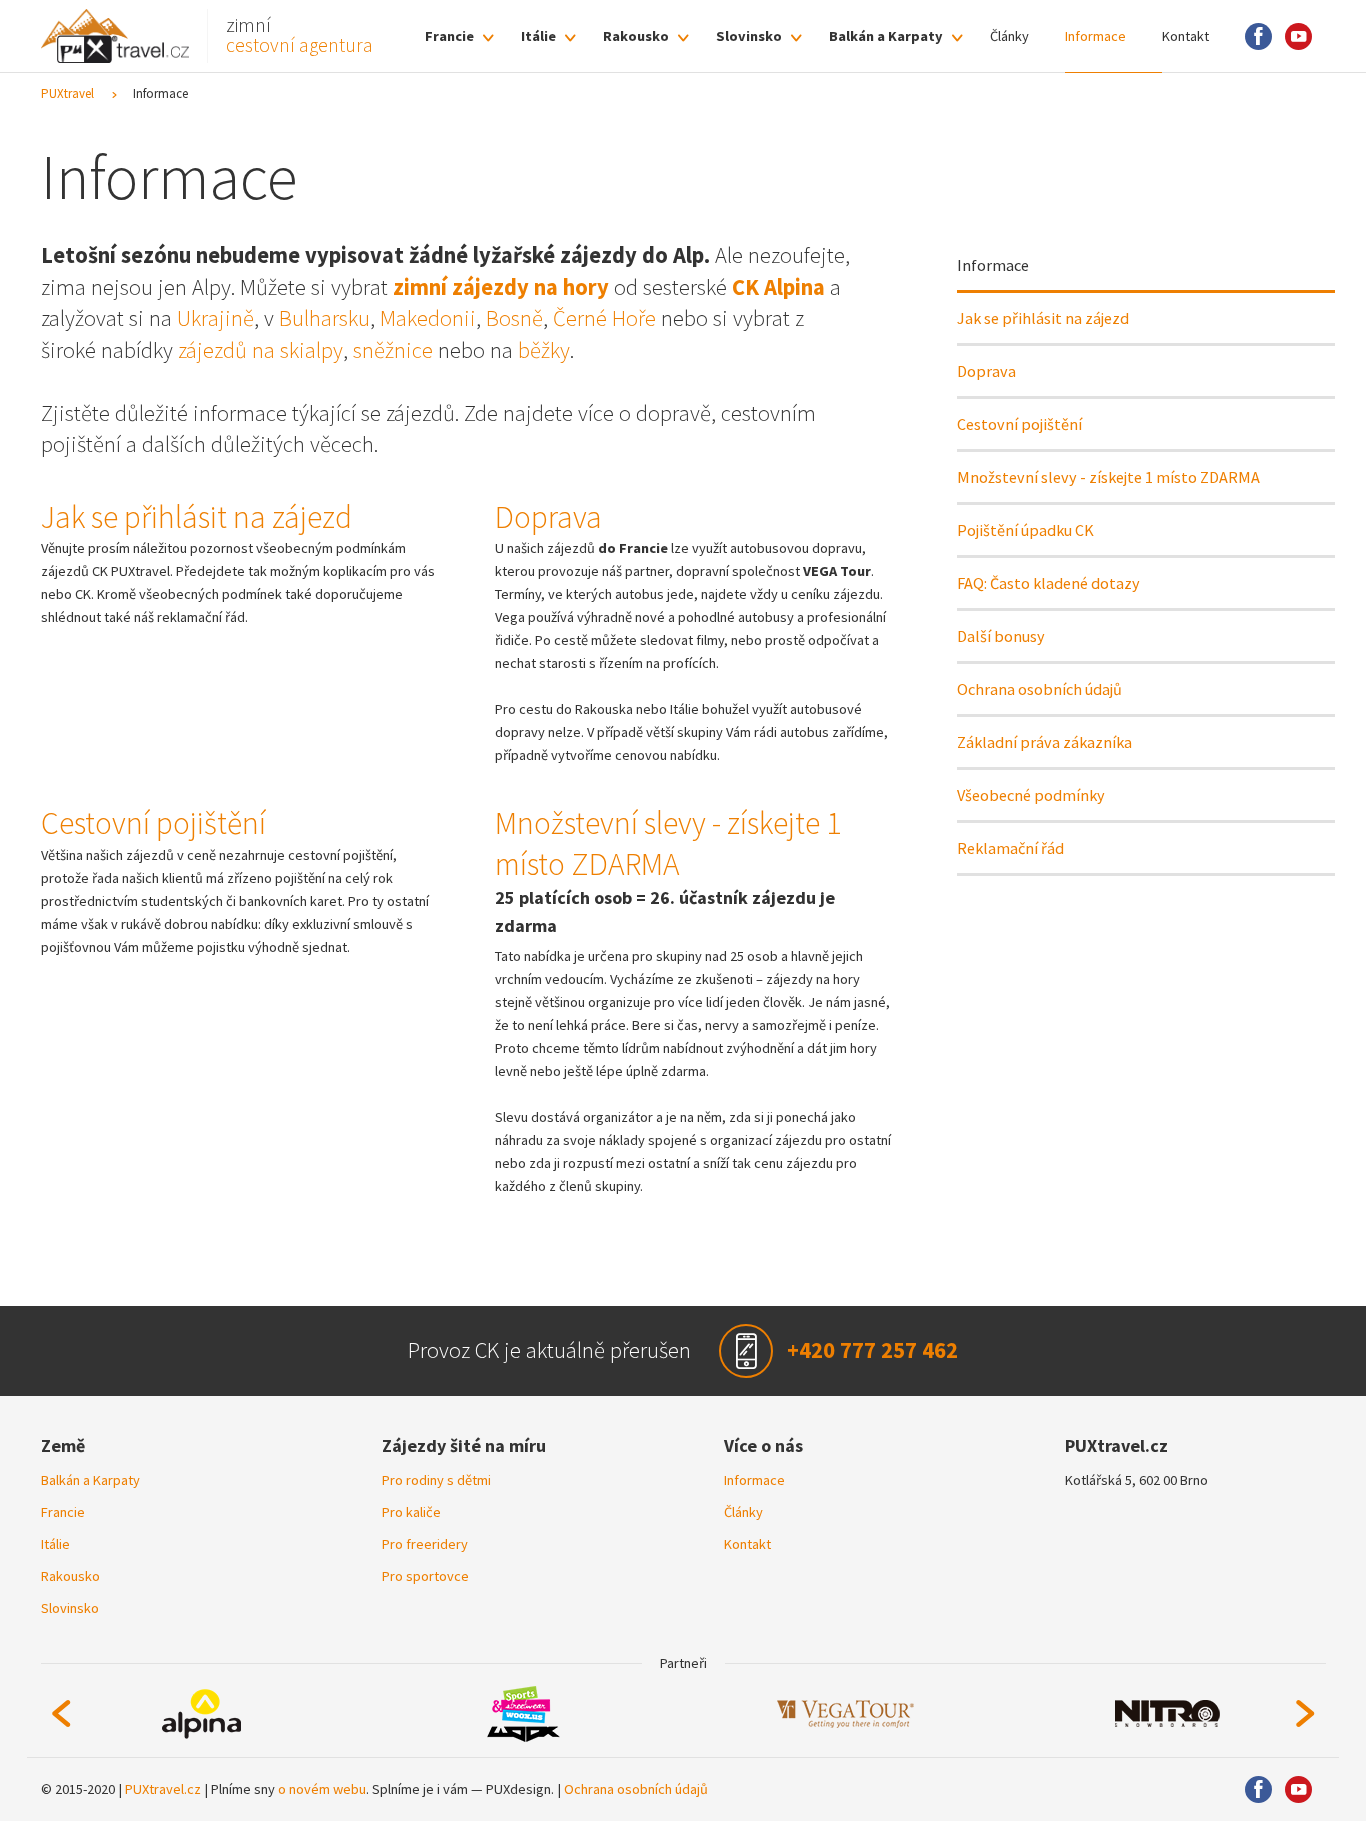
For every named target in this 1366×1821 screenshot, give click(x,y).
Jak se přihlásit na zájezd (1043, 318)
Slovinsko (749, 36)
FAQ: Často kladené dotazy (1048, 583)
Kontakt (1185, 36)
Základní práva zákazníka (1044, 742)
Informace (1095, 36)
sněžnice (393, 350)
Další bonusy (1001, 636)
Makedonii (428, 318)
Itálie (538, 36)
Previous (61, 1714)
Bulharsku (324, 318)
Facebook (1258, 36)
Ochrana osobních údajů (1039, 689)
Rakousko (636, 36)
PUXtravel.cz (163, 1789)
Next (1305, 1714)
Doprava (986, 371)
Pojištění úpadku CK (1025, 530)
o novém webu (322, 1789)
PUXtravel (67, 93)
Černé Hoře (604, 318)
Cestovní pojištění (1019, 424)
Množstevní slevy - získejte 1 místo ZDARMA (1108, 477)
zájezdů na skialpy (260, 350)
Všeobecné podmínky (1031, 795)
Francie (449, 36)
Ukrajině (215, 318)
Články (1009, 36)
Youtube (1298, 36)
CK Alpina (778, 287)
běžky (544, 350)
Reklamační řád (1010, 848)
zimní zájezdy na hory (501, 287)
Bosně (514, 318)
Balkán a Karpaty (886, 36)
